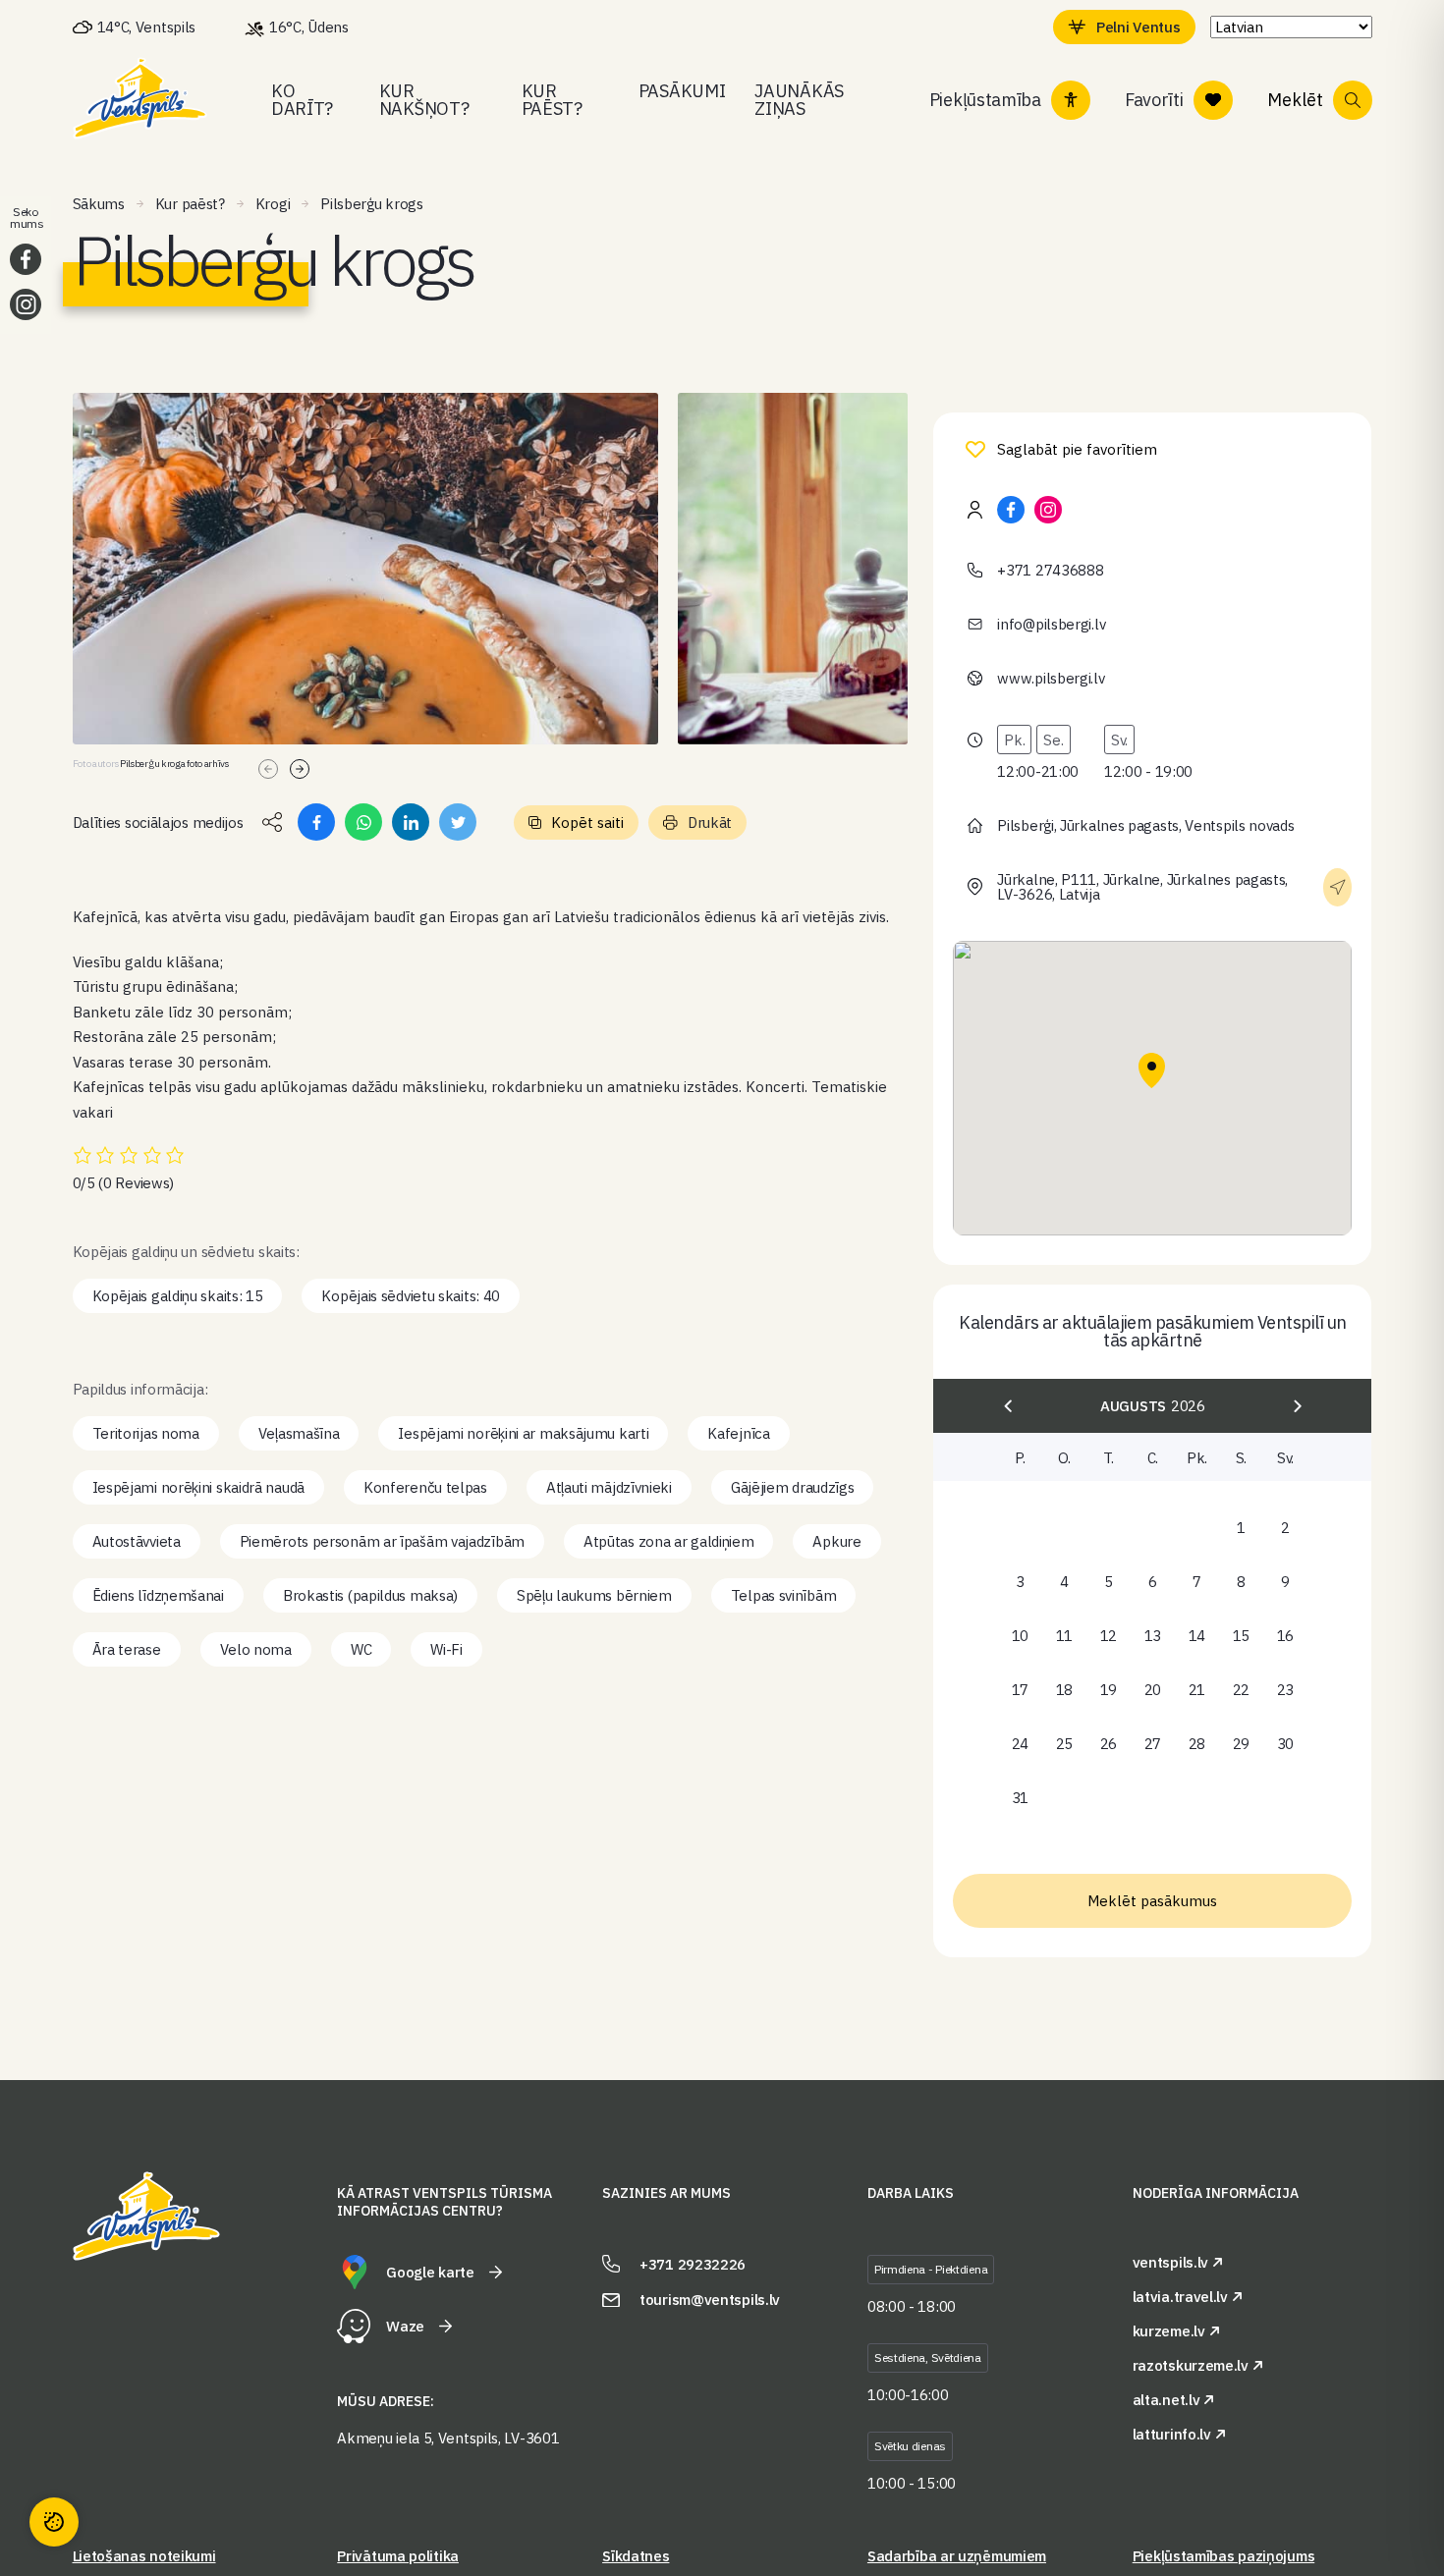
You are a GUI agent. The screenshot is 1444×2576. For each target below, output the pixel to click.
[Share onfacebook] (316, 822)
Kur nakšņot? (424, 100)
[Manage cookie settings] (54, 2522)
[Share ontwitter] (458, 822)
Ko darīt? (302, 100)
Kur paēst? (552, 100)
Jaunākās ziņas (799, 100)
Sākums (99, 204)
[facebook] (1011, 510)
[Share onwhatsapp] (363, 822)
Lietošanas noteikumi (144, 2556)
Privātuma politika (398, 2556)
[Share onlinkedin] (411, 822)
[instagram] (1048, 510)
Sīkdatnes (636, 2556)
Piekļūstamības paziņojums (1224, 2556)
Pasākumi (682, 91)
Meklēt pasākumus (1152, 1901)
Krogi (273, 204)
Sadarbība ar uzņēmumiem (957, 2556)
